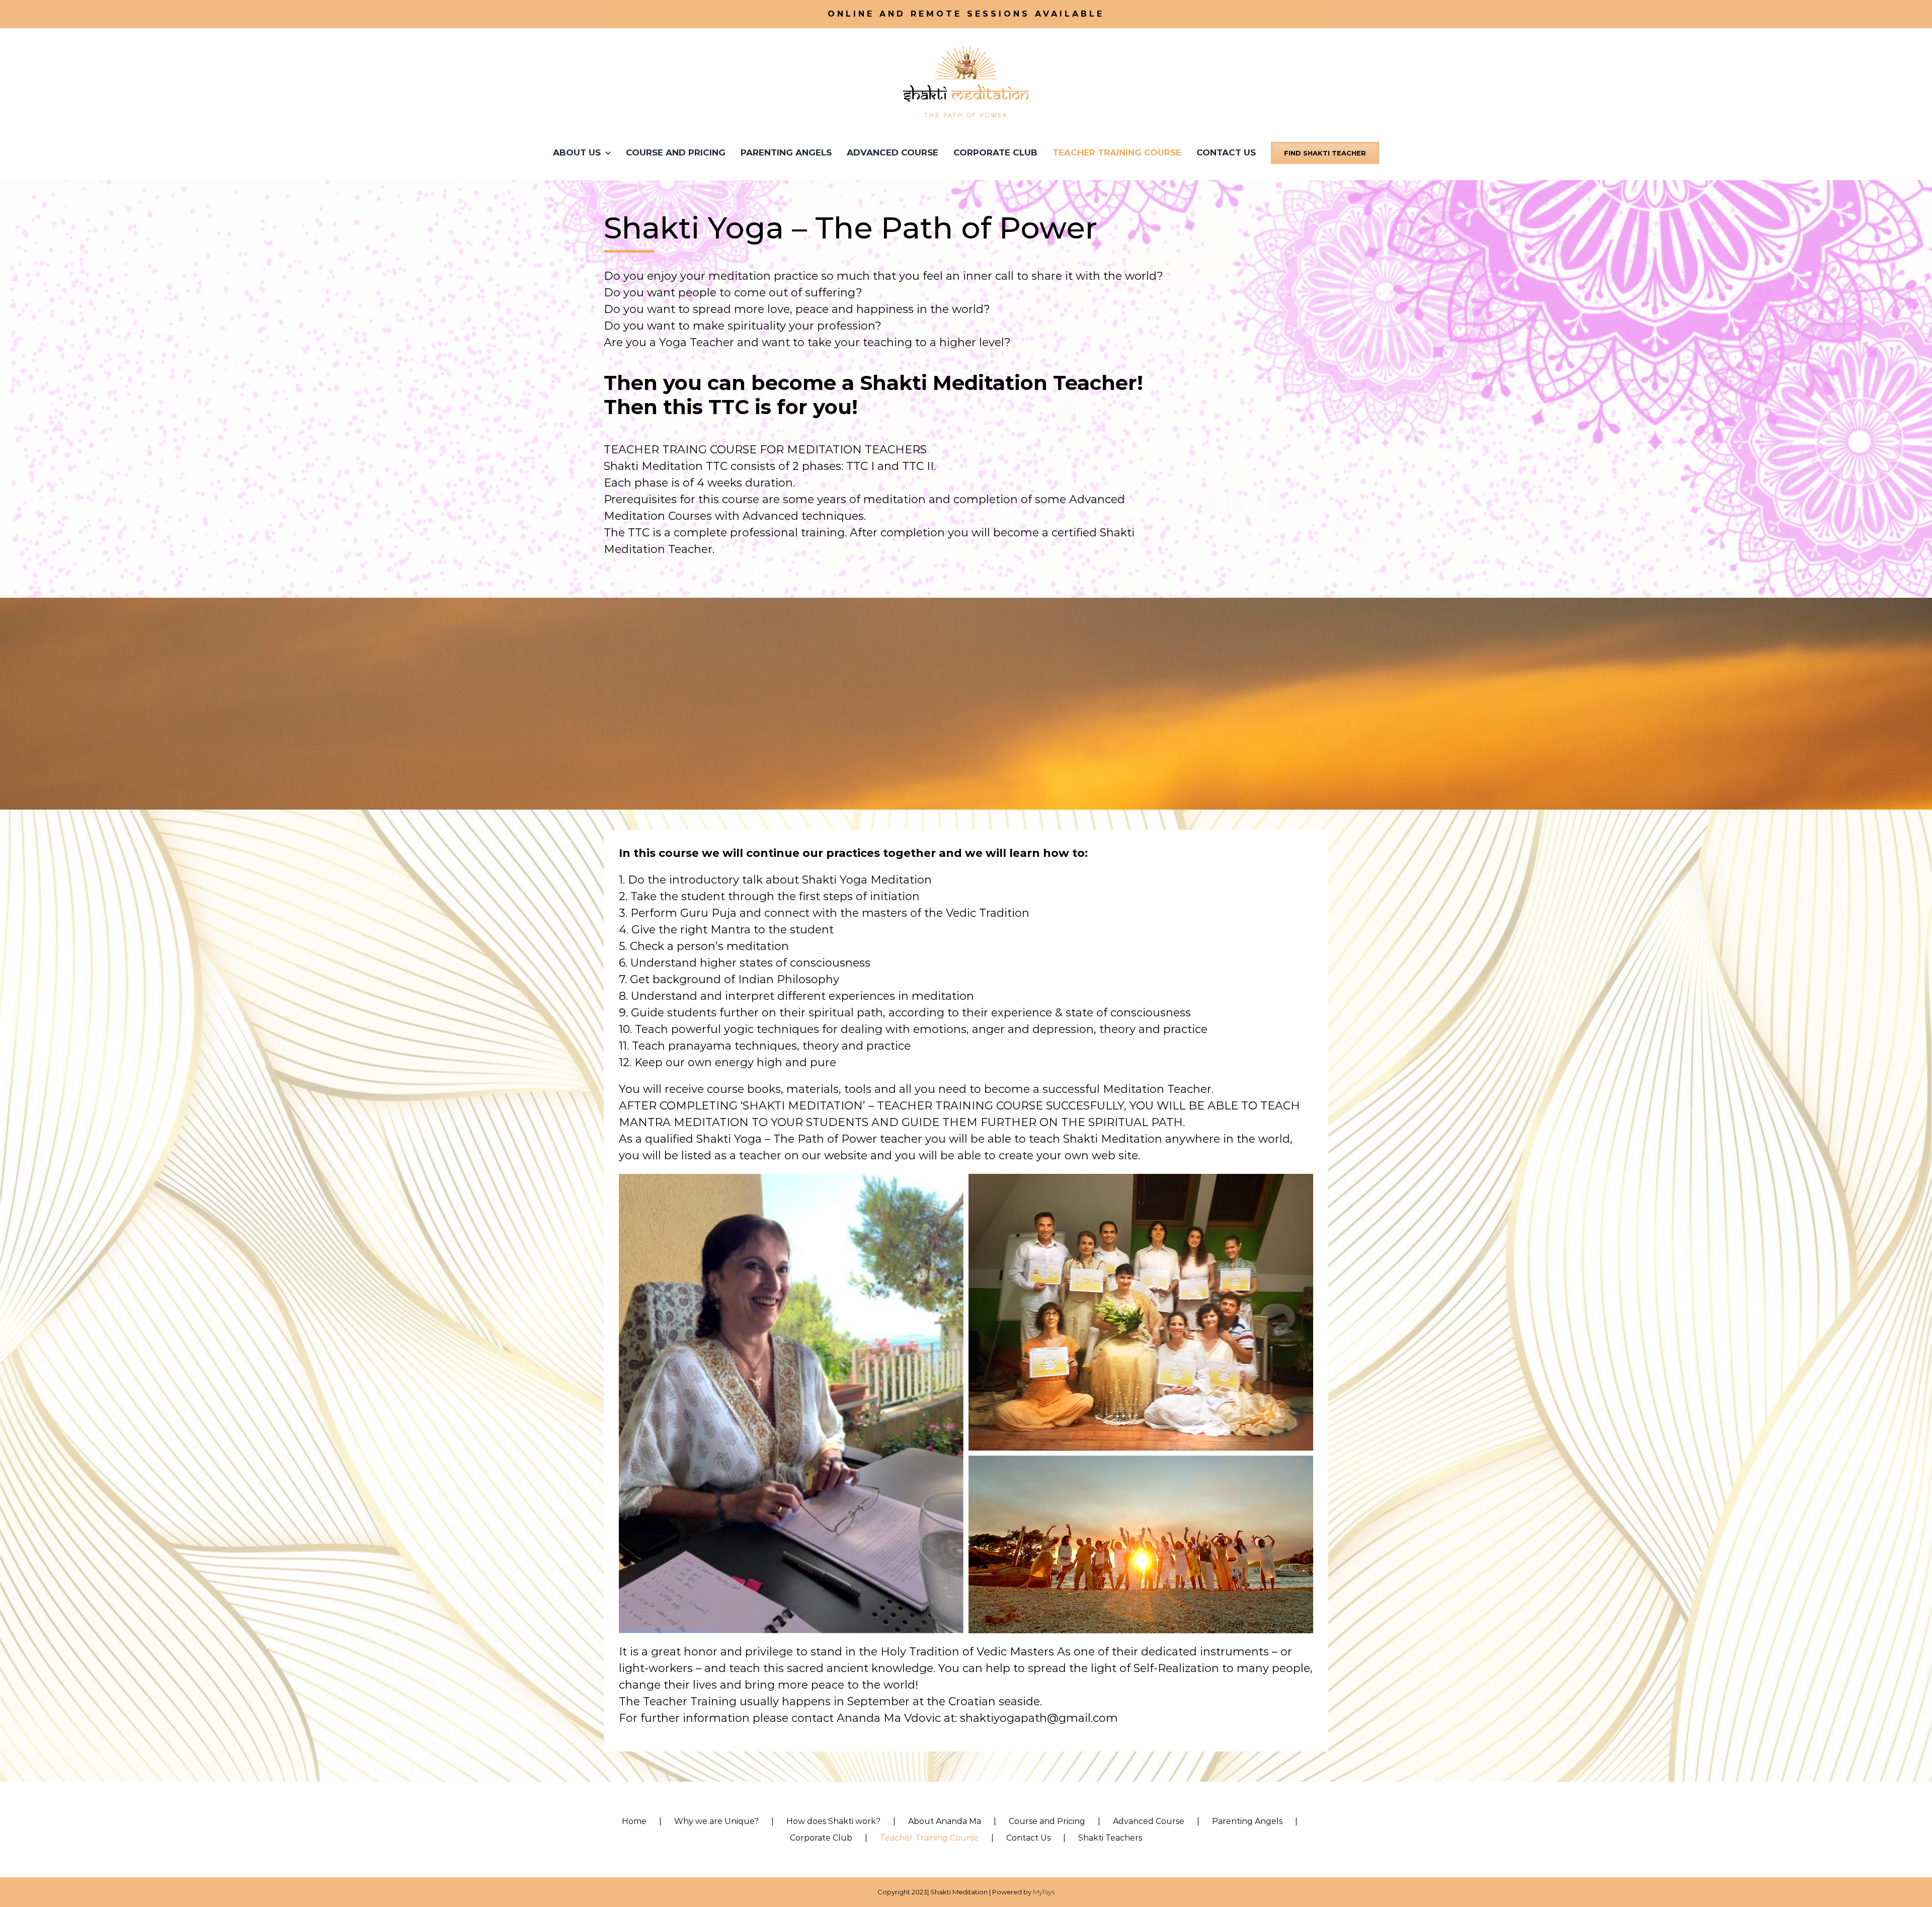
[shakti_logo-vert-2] (966, 46)
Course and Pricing (1047, 1821)
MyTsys (1044, 1892)
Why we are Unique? (716, 1821)
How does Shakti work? (833, 1821)
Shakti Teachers (1110, 1838)
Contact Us (1028, 1838)
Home (634, 1821)
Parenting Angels (1247, 1821)
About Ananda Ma (945, 1821)
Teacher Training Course (929, 1838)
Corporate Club (821, 1838)
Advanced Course (1149, 1821)
